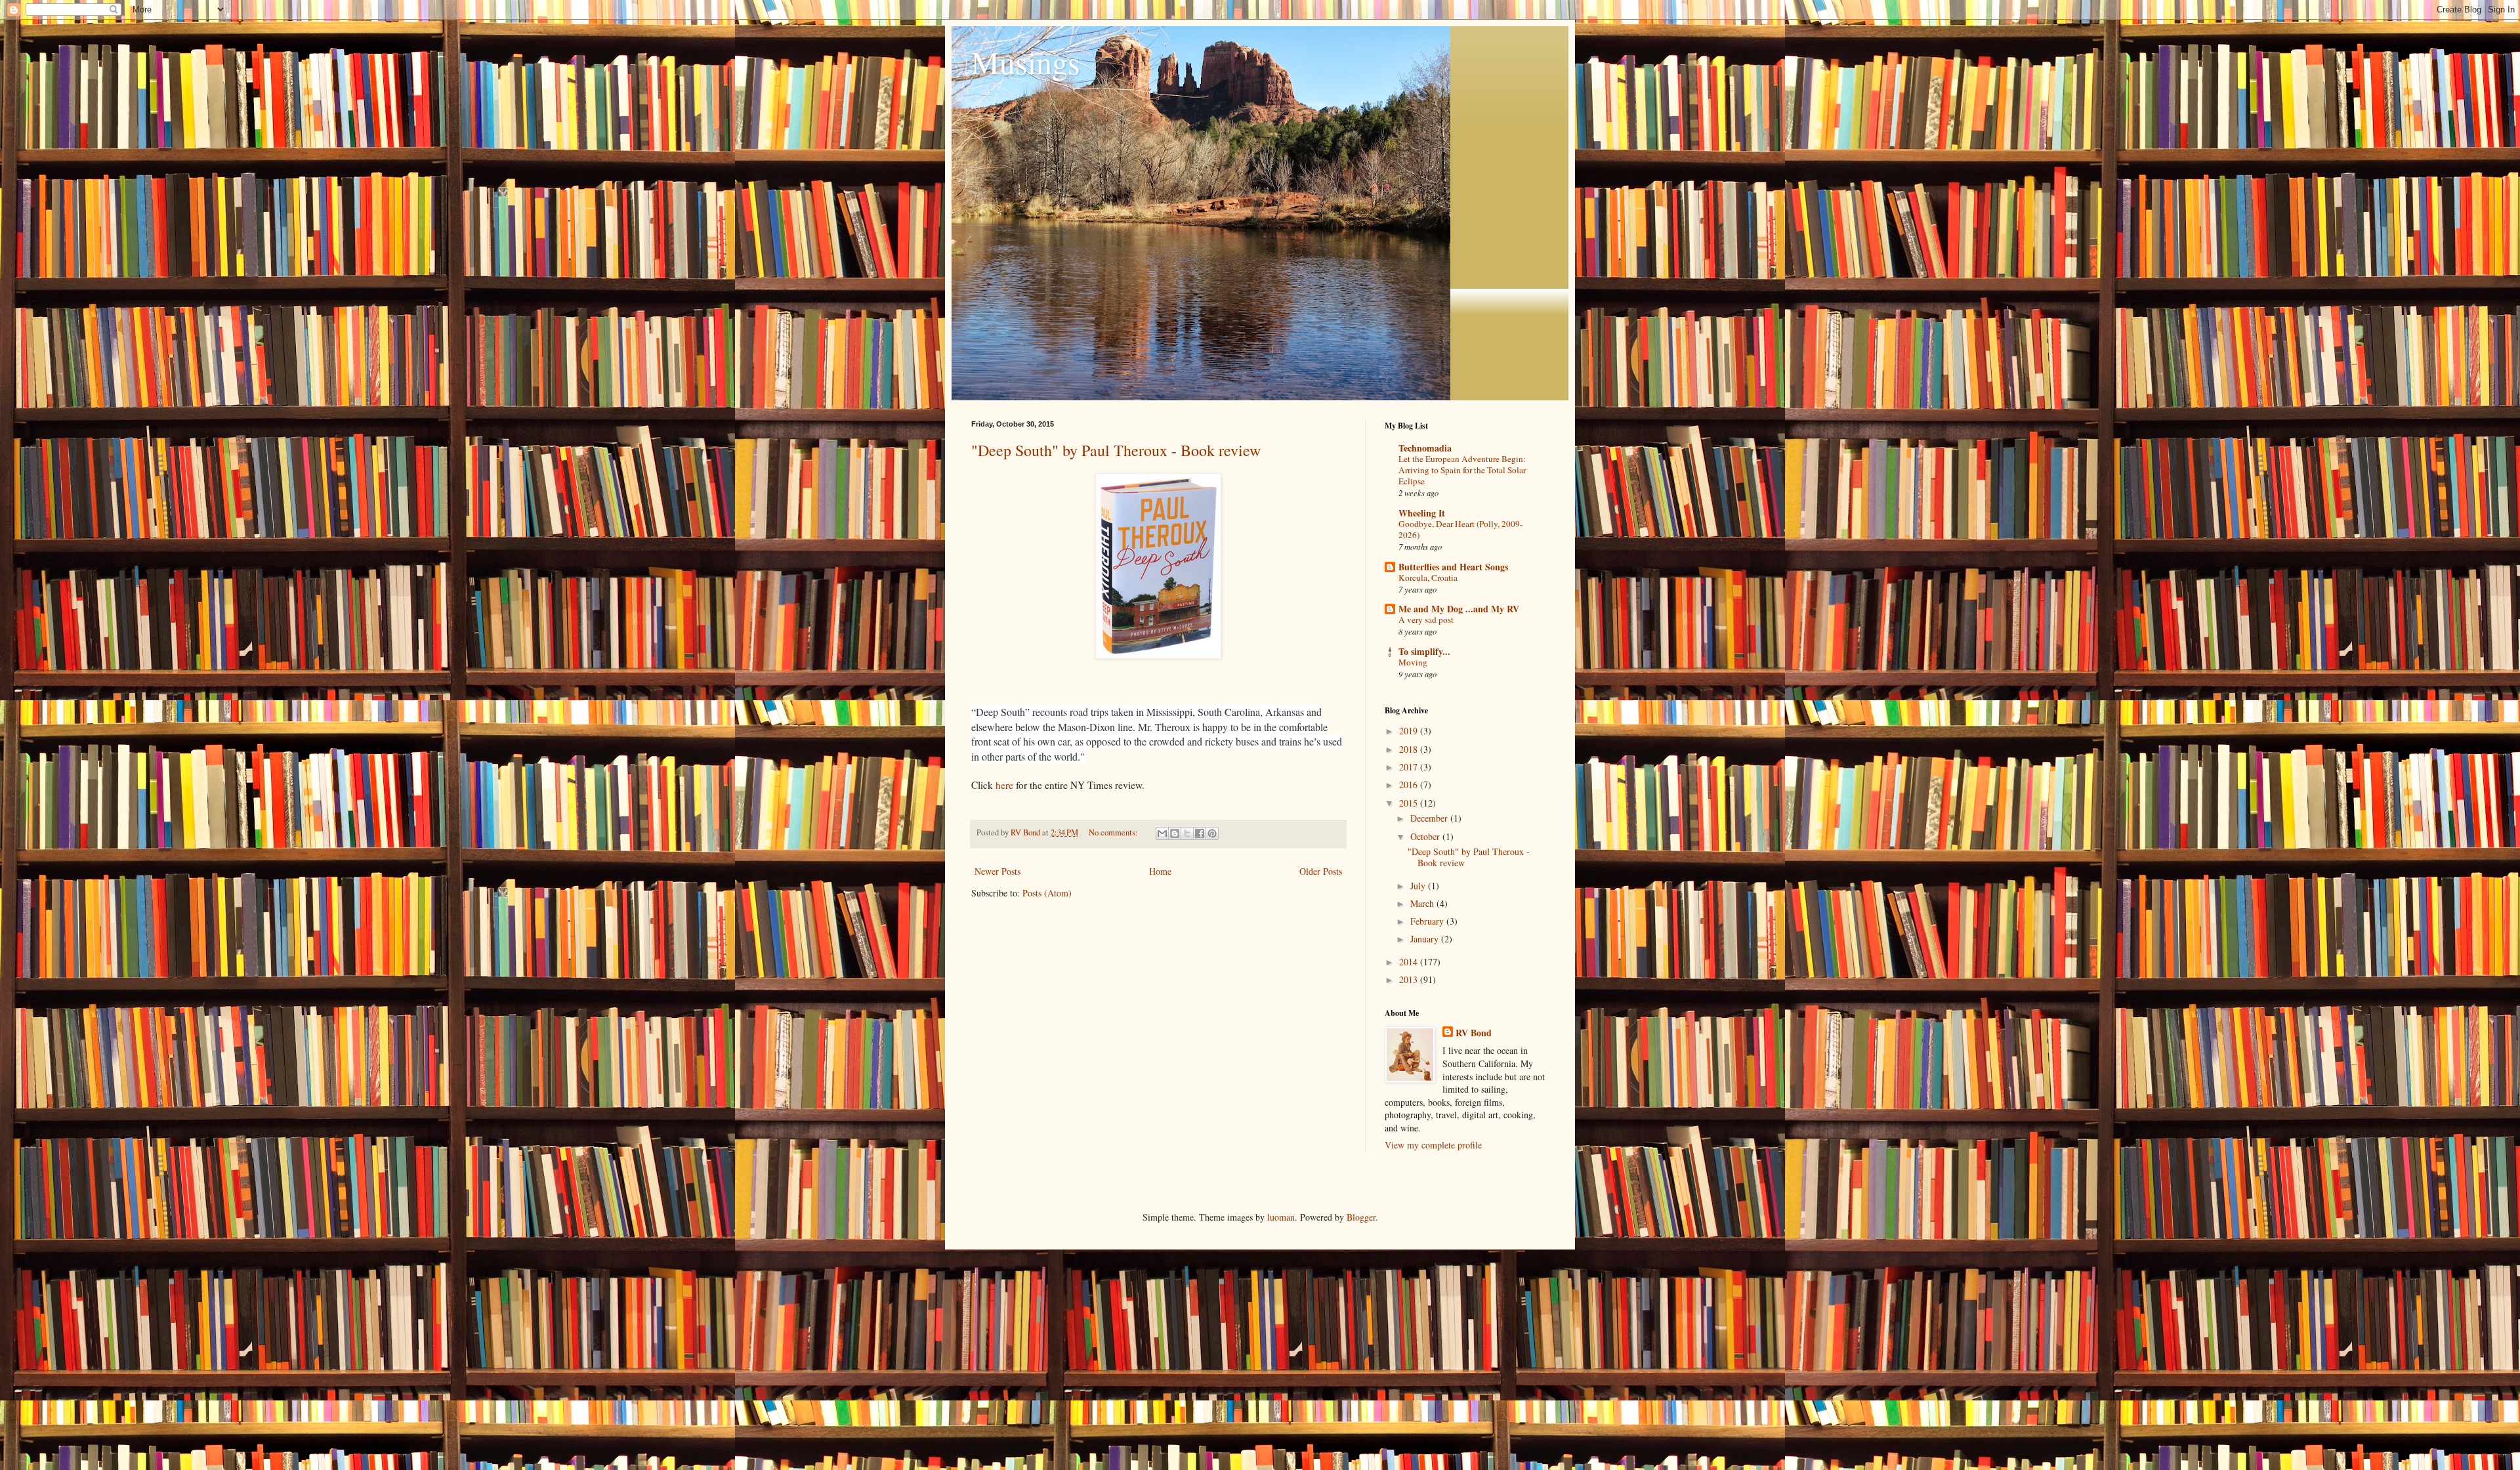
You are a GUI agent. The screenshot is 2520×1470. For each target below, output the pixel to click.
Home (1160, 871)
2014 (1410, 962)
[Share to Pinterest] (1212, 833)
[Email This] (1162, 833)
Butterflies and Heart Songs (1453, 567)
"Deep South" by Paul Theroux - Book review (1116, 450)
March (1423, 903)
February (1428, 921)
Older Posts (1321, 871)
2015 (1410, 803)
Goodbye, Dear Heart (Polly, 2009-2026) (1460, 529)
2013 (1410, 979)
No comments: (1114, 832)
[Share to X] (1187, 833)
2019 (1410, 731)
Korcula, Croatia (1428, 577)
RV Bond (1474, 1033)
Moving (1413, 662)
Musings (1026, 62)
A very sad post (1426, 619)
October (1426, 836)
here (1004, 785)
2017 (1410, 767)
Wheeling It (1422, 513)
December (1430, 818)
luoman (1281, 1217)
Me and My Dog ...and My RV (1459, 609)
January (1426, 939)
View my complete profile (1433, 1145)
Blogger (1361, 1217)
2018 (1410, 749)
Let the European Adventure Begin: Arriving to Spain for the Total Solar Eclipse (1462, 470)
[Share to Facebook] (1200, 833)
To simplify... (1424, 651)
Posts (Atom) (1047, 893)
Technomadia (1425, 448)
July (1419, 886)
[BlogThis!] (1175, 833)
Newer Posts (997, 871)
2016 (1410, 785)
